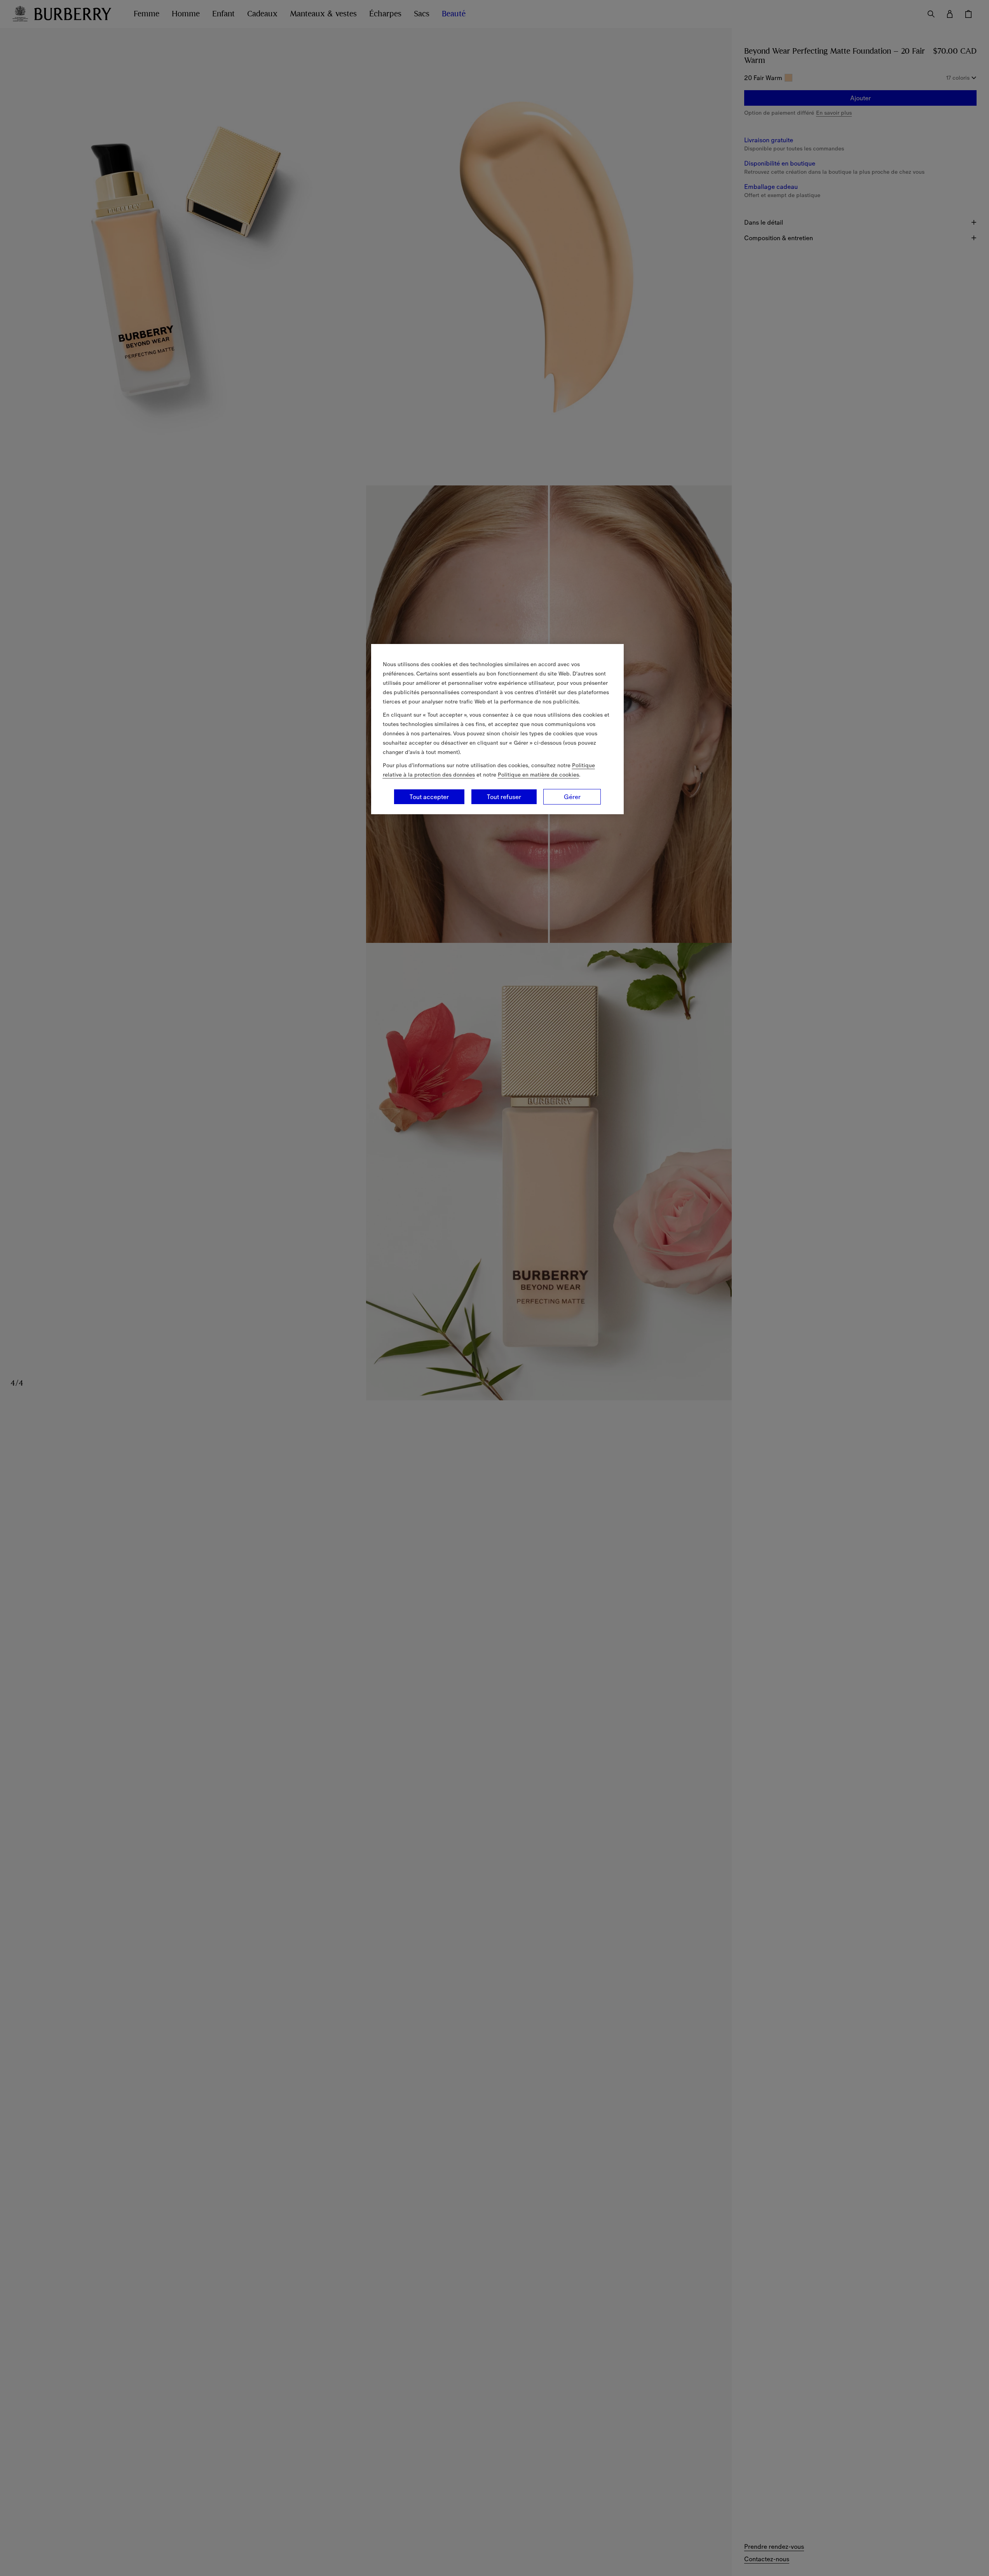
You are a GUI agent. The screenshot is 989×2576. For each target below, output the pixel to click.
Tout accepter (429, 797)
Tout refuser (504, 797)
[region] (497, 729)
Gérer (572, 797)
